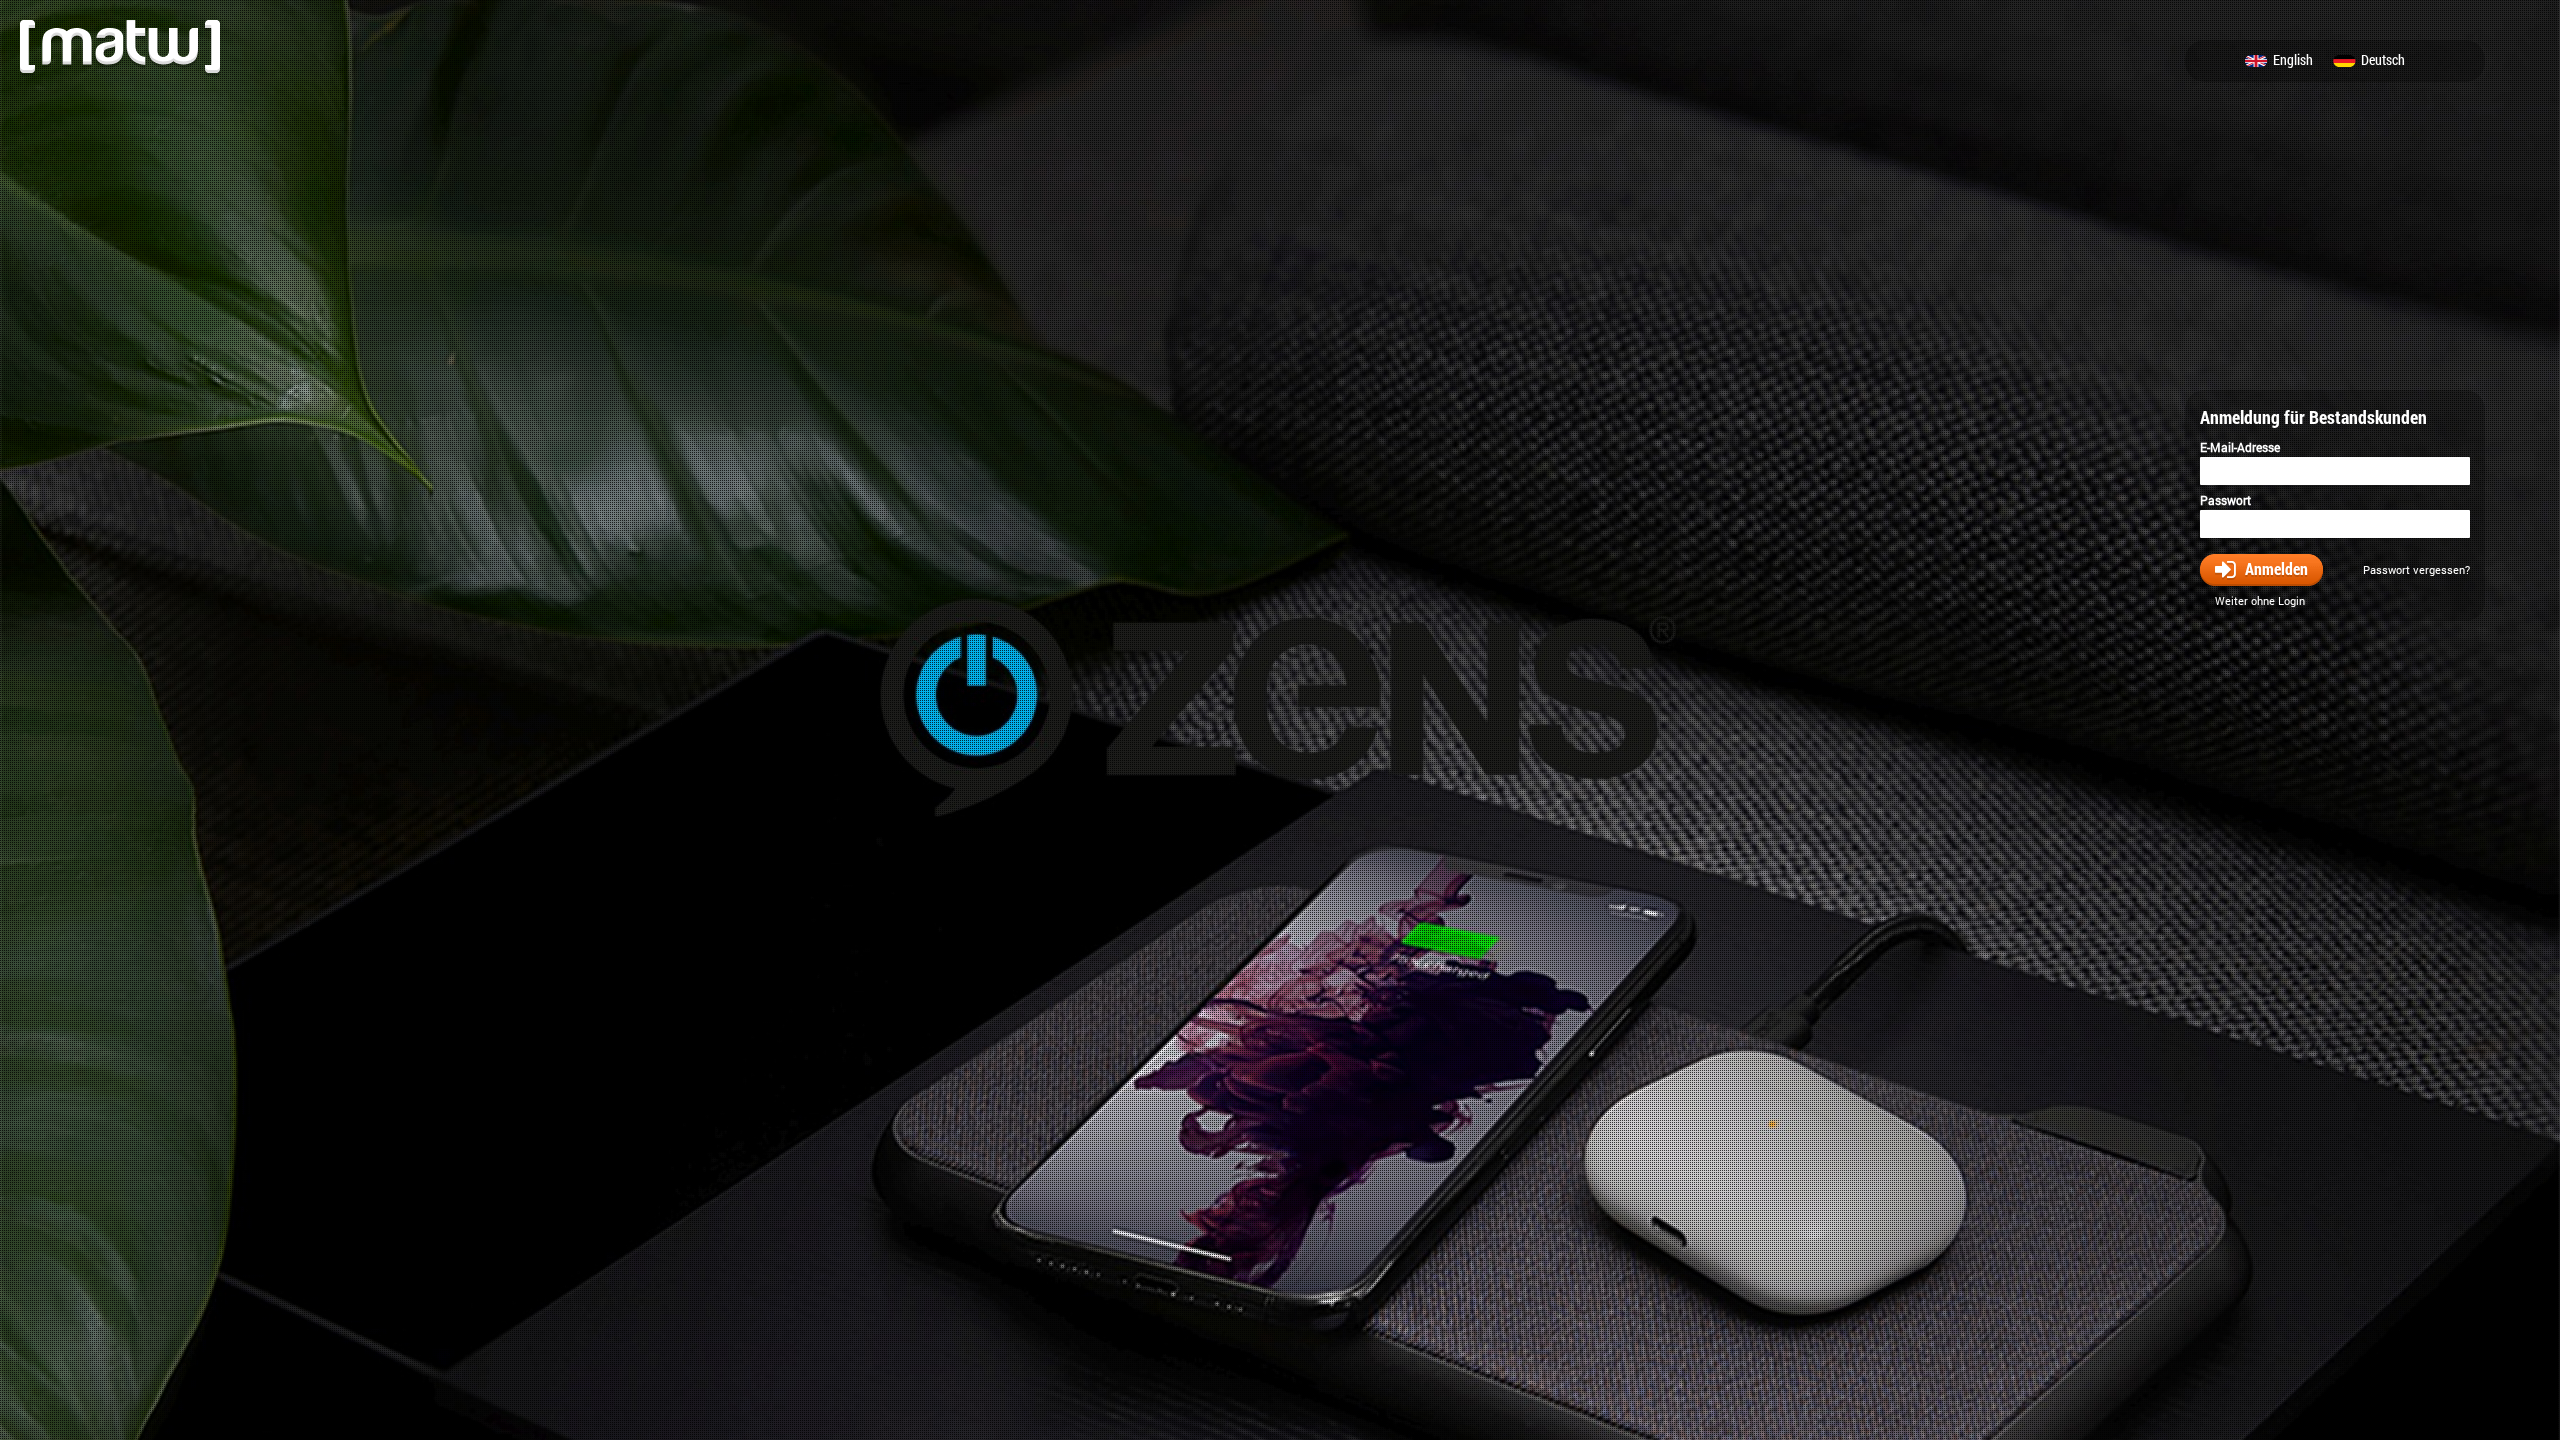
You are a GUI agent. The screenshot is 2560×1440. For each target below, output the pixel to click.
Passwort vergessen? (2416, 569)
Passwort (2225, 500)
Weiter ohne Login (2260, 600)
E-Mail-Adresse (2240, 447)
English (2293, 61)
